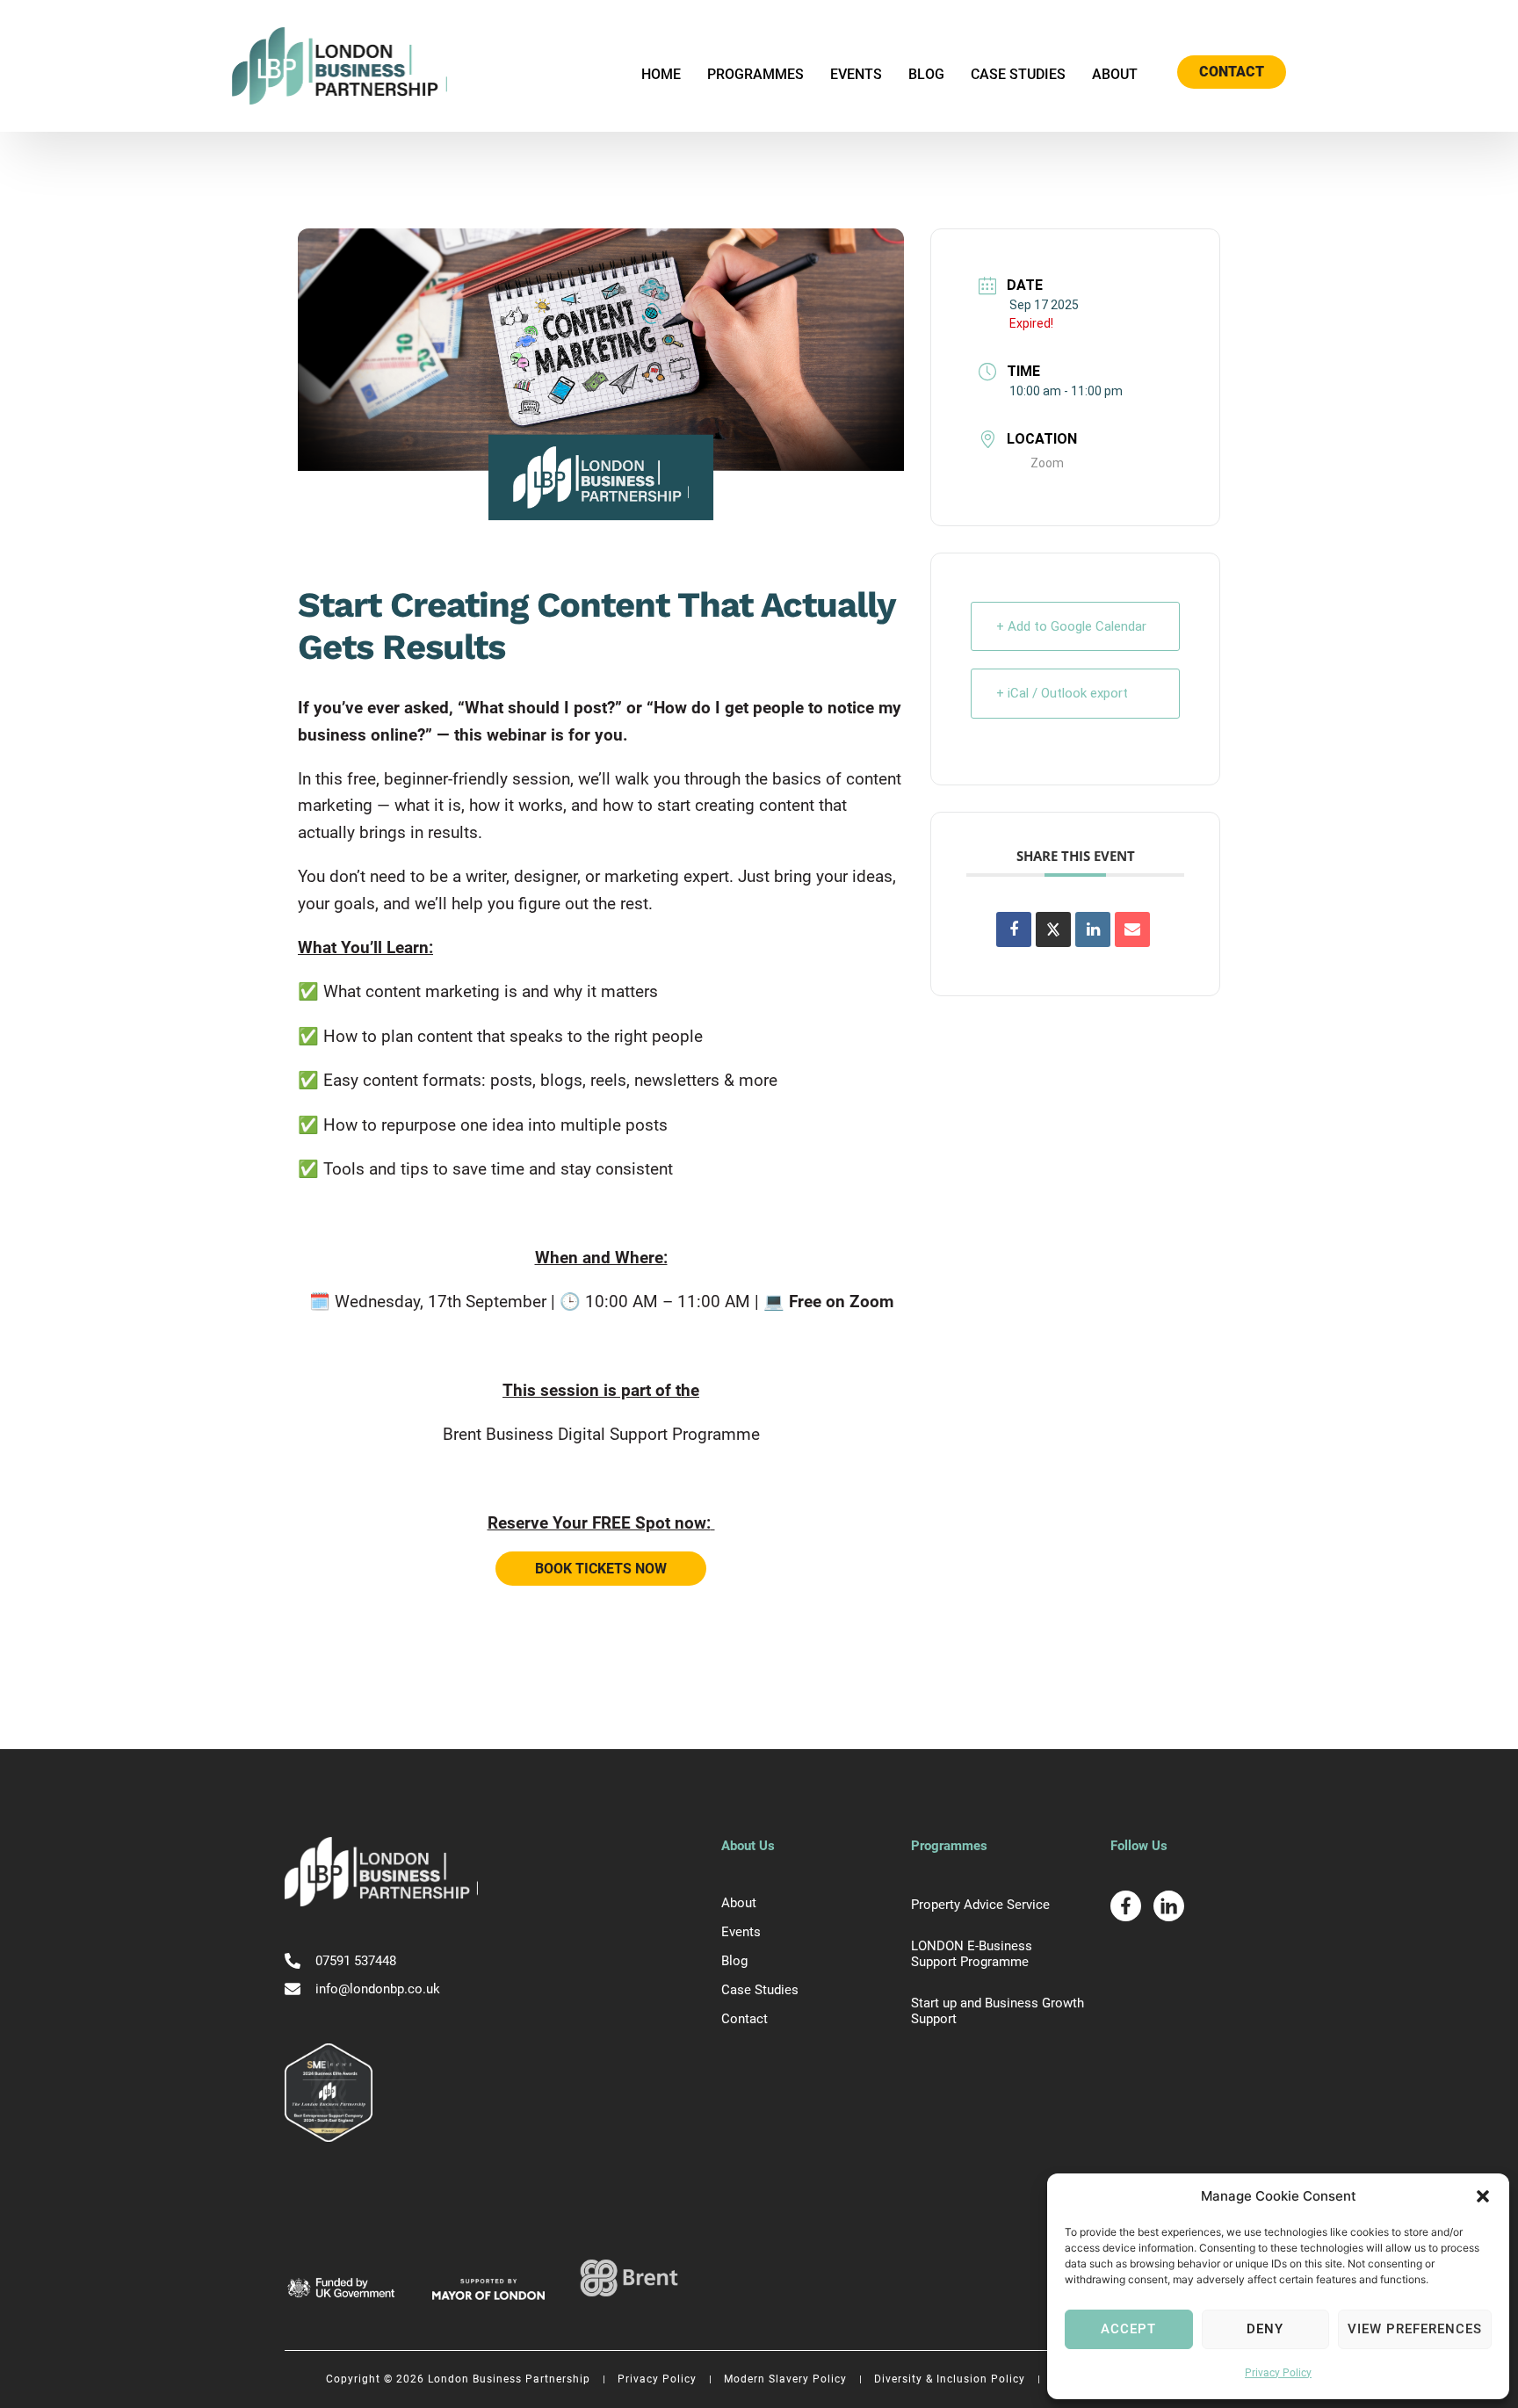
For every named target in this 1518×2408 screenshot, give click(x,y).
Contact (745, 2019)
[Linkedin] (1093, 929)
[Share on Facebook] (1014, 929)
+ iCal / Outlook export (1062, 693)
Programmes (755, 74)
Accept (1128, 2329)
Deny (1265, 2329)
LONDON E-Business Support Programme (972, 1954)
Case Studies (1018, 74)
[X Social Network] (1053, 929)
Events (856, 74)
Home (661, 74)
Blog (926, 74)
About (1115, 74)
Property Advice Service (980, 1905)
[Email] (1132, 929)
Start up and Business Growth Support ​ (998, 2011)
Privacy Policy (1278, 2373)
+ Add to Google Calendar (1071, 626)
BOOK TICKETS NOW (601, 1569)
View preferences (1415, 2329)
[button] (1483, 2196)
